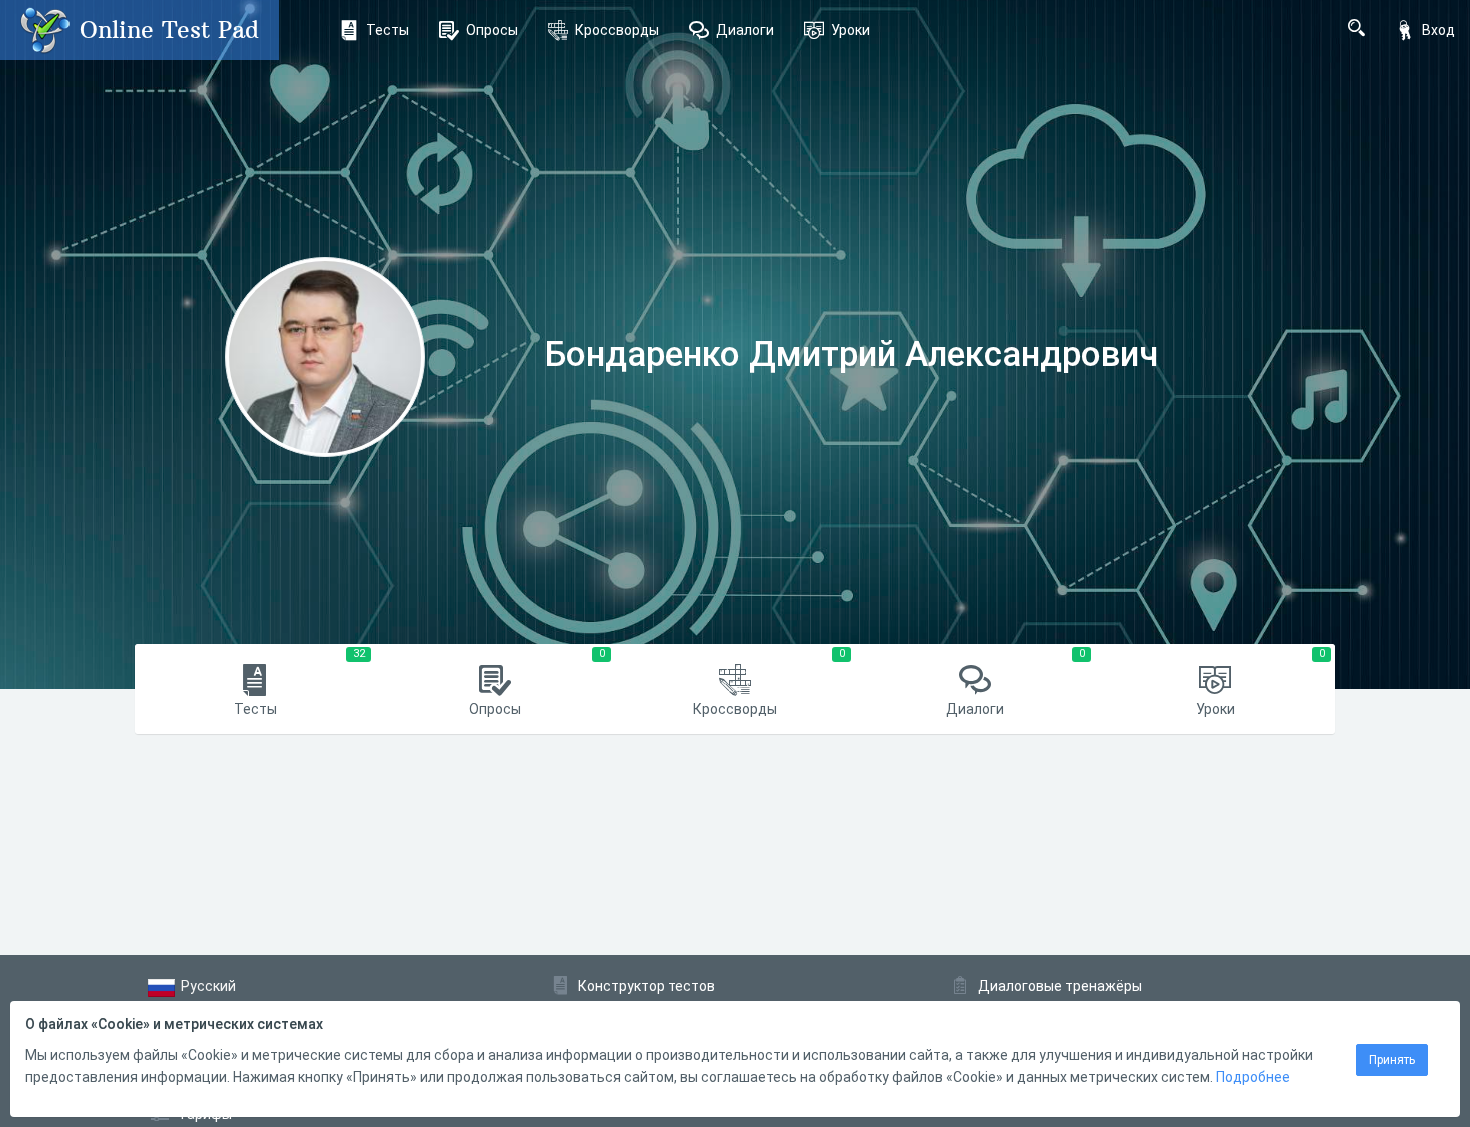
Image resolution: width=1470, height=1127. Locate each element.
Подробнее (1253, 1077)
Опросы (492, 30)
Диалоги (745, 30)
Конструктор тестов (646, 986)
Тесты (387, 30)
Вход (1438, 30)
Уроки (850, 30)
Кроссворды (617, 30)
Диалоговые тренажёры (1060, 986)
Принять (1392, 1060)
